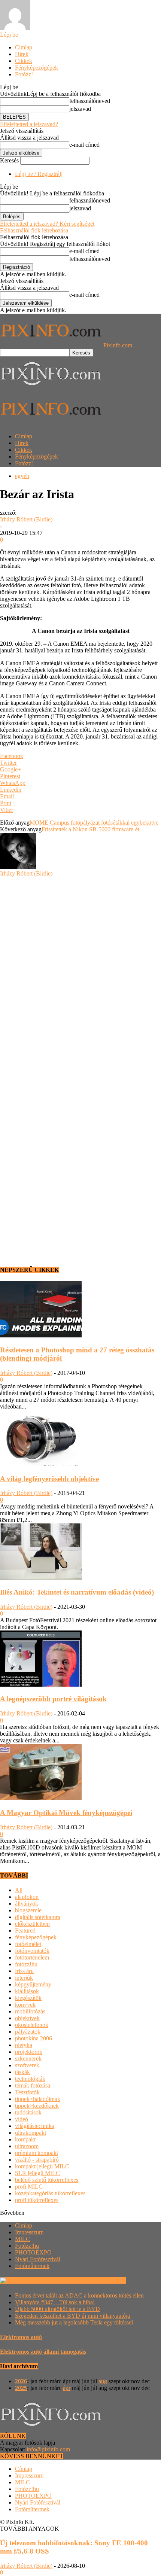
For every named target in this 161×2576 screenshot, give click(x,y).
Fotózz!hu (27, 2246)
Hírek (22, 54)
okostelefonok (32, 2025)
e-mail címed (84, 145)
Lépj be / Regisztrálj (39, 174)
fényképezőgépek (36, 1937)
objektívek (27, 2018)
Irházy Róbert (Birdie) (26, 519)
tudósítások (28, 2112)
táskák (22, 2072)
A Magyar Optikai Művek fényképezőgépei (66, 1813)
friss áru (24, 1971)
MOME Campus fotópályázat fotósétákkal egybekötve (94, 823)
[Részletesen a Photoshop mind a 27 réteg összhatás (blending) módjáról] (41, 1335)
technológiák (30, 2079)
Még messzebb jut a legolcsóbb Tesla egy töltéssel (74, 2322)
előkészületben (32, 1924)
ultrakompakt (31, 2133)
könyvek (25, 2005)
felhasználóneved (90, 101)
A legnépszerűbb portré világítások (53, 1699)
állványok (27, 1904)
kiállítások (27, 1991)
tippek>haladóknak (38, 2099)
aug (103, 2381)
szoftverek (27, 2065)
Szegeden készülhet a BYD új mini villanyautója (72, 2316)
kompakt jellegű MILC (42, 2166)
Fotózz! (24, 74)
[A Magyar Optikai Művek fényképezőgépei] (41, 1798)
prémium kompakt (37, 2153)
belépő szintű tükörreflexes (47, 2180)
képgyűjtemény (33, 1984)
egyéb (22, 476)
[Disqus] (80, 971)
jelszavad (80, 109)
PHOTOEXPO (33, 2252)
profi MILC (29, 2187)
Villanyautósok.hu (103, 2280)
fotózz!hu (26, 1964)
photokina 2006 (34, 2038)
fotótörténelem (32, 1957)
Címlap (24, 47)
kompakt (25, 2139)
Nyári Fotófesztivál (38, 2259)
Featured (25, 1931)
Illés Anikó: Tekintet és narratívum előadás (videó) (77, 1592)
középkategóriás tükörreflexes (50, 2193)
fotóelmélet (28, 1944)
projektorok (29, 2052)
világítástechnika (35, 2126)
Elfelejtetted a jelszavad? (29, 124)
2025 (21, 2388)
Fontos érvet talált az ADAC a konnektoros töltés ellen (79, 2295)
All (19, 1890)
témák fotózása (33, 2085)
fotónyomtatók (32, 1951)
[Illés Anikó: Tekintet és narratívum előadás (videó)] (41, 1578)
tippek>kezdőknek (37, 2106)
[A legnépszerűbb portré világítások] (41, 1685)
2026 (21, 2381)
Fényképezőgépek (37, 68)
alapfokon (27, 1897)
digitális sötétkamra (38, 1917)
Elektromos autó (21, 2337)
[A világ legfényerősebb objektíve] (41, 1464)
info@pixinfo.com (48, 2449)
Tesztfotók (27, 2092)
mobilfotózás (30, 2011)
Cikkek (24, 61)
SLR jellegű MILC (37, 2173)
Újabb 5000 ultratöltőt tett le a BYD (57, 2309)
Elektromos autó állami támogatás (43, 2352)
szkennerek (28, 2059)
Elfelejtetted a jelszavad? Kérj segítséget (47, 224)
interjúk (24, 1978)
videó (22, 2119)
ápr (67, 2388)
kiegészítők (28, 1998)
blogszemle (28, 1910)
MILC (22, 2239)
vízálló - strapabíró (37, 2160)
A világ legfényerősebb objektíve (49, 1479)
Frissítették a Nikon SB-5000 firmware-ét (90, 829)
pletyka (24, 2045)
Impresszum (29, 2232)
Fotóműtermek (32, 2266)
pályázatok (28, 2032)
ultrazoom (27, 2146)
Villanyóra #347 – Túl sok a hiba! (55, 2302)
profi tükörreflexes (37, 2200)
